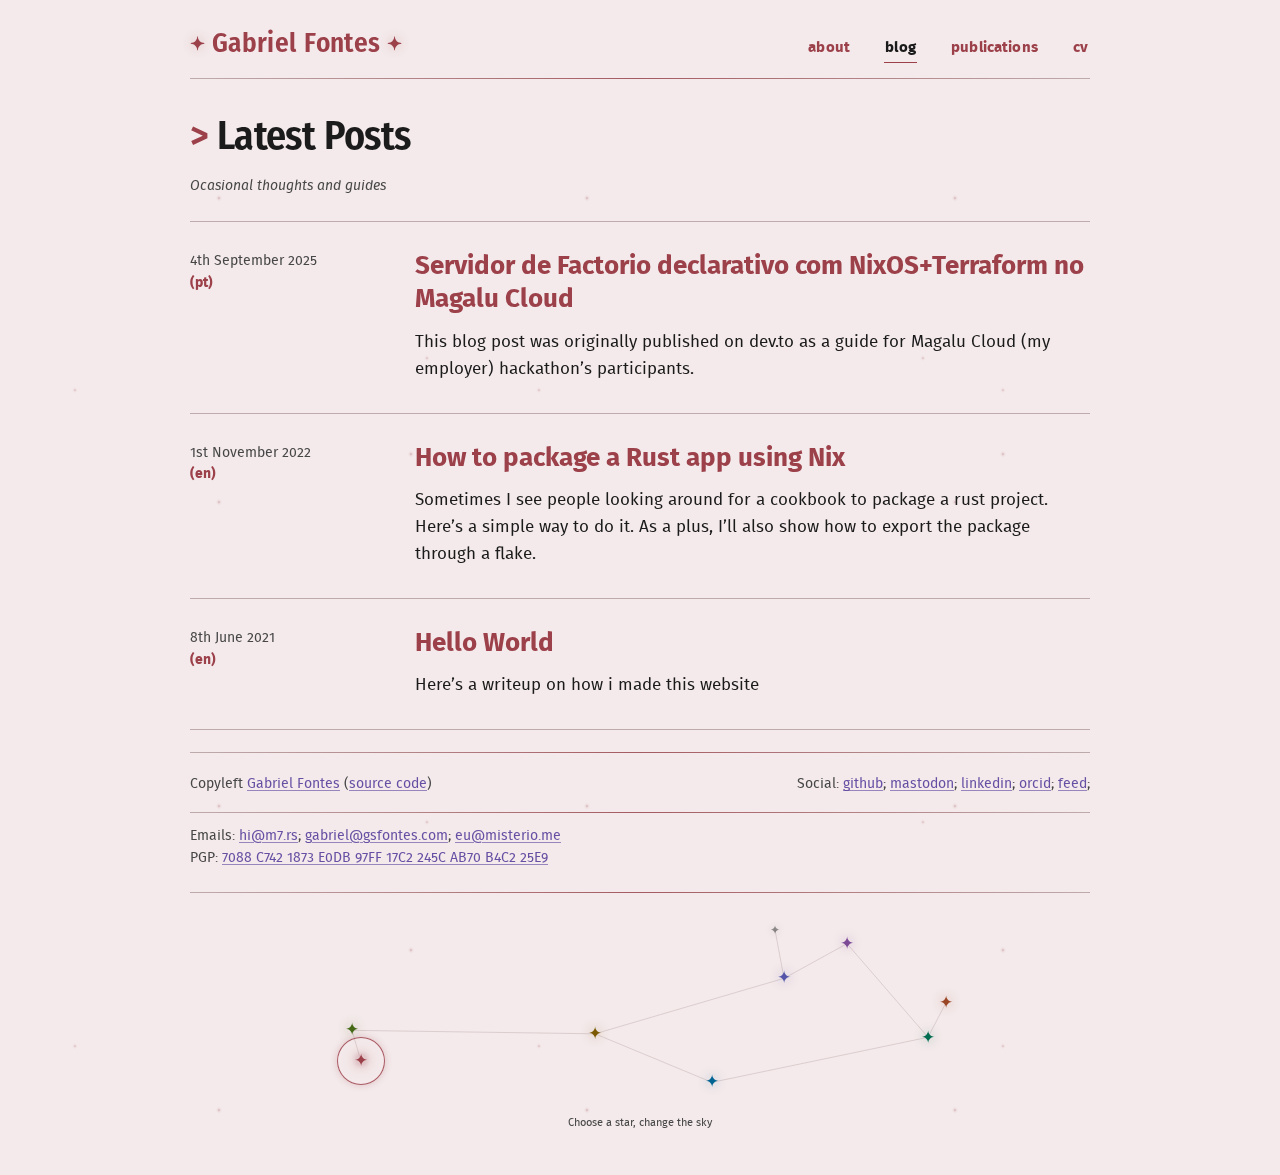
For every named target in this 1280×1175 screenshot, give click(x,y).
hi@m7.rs (268, 836)
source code (388, 784)
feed (1072, 784)
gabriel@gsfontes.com (376, 836)
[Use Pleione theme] (352, 1030)
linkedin (986, 784)
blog (900, 47)
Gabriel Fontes (296, 43)
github (863, 784)
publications (994, 47)
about (829, 47)
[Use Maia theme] (784, 978)
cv (1080, 47)
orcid (1035, 784)
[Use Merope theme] (712, 1082)
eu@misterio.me (508, 836)
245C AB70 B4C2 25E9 (385, 858)
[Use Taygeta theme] (847, 944)
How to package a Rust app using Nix (630, 458)
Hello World (484, 643)
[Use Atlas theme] (361, 1061)
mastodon (922, 784)
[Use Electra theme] (928, 1038)
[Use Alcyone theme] (595, 1034)
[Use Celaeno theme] (946, 1003)
